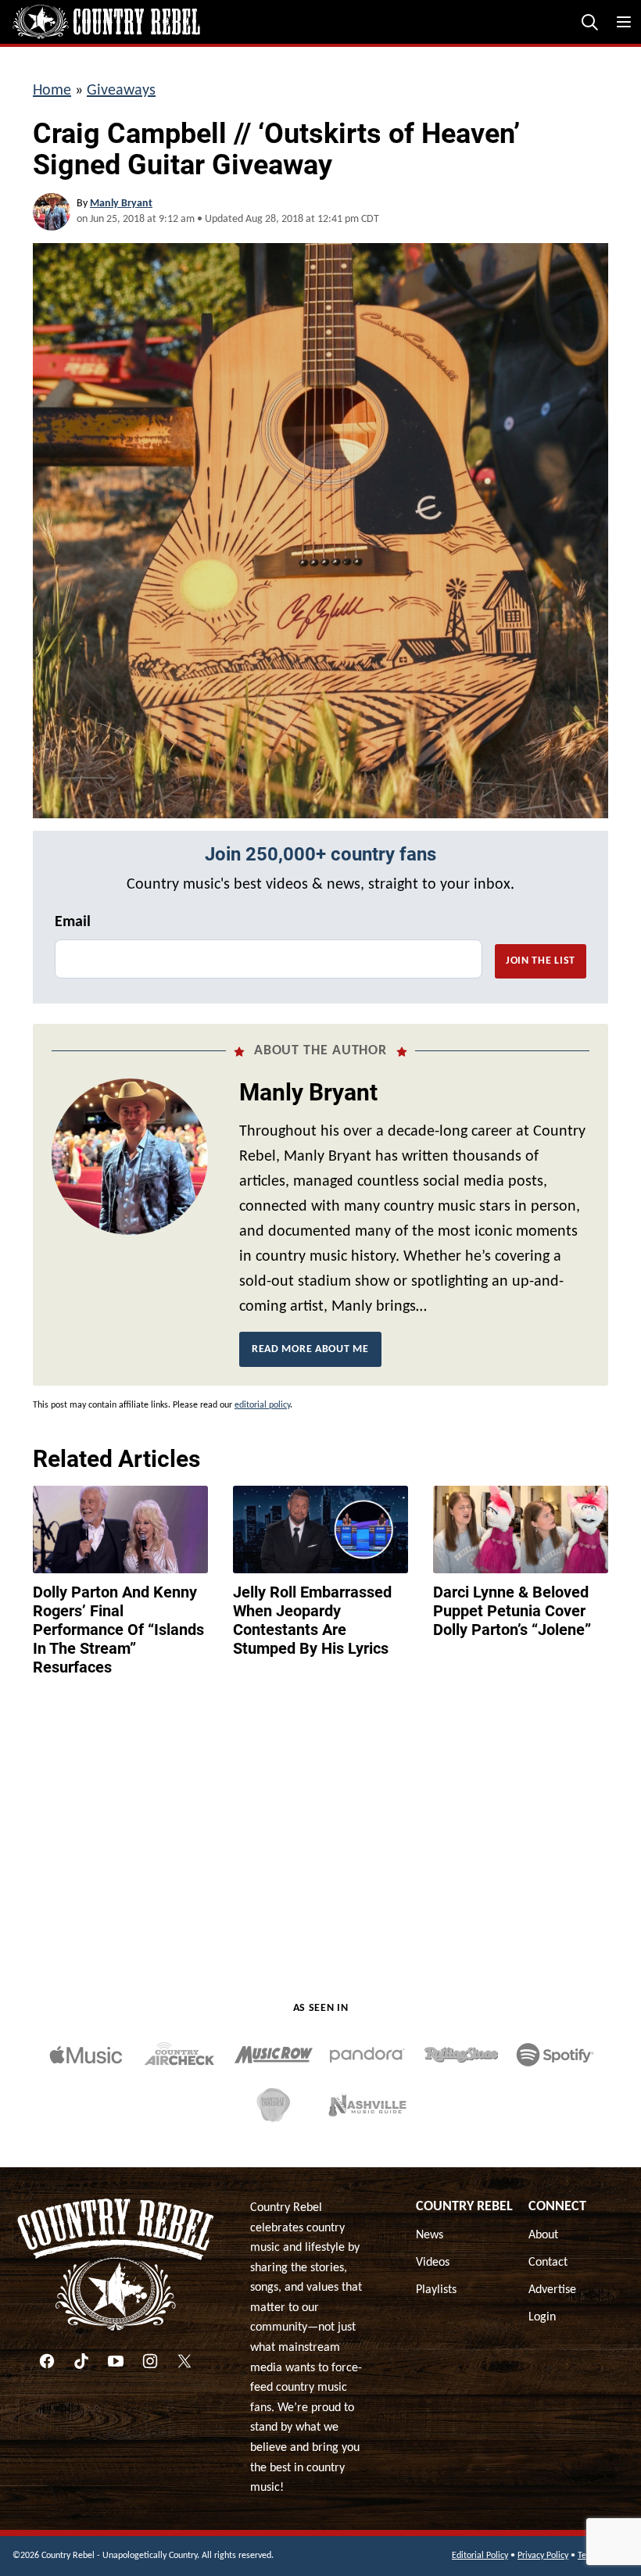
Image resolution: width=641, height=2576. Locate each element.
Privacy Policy (543, 2556)
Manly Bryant (121, 204)
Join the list (541, 961)
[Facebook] (47, 2361)
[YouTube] (116, 2361)
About (543, 2235)
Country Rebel (464, 2207)
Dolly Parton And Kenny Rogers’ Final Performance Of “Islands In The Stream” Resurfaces (118, 1630)
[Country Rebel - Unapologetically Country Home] (106, 22)
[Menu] (624, 22)
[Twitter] (184, 2361)
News (430, 2235)
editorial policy (262, 1405)
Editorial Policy (480, 2556)
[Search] (589, 22)
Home (52, 91)
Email (73, 922)
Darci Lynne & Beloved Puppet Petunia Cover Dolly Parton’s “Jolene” (512, 1611)
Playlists (436, 2290)
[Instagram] (150, 2361)
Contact (548, 2263)
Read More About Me (310, 1349)
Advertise (552, 2290)
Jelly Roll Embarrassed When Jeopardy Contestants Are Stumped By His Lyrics (312, 1620)
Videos (433, 2263)
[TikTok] (81, 2361)
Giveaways (121, 91)
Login (542, 2317)
